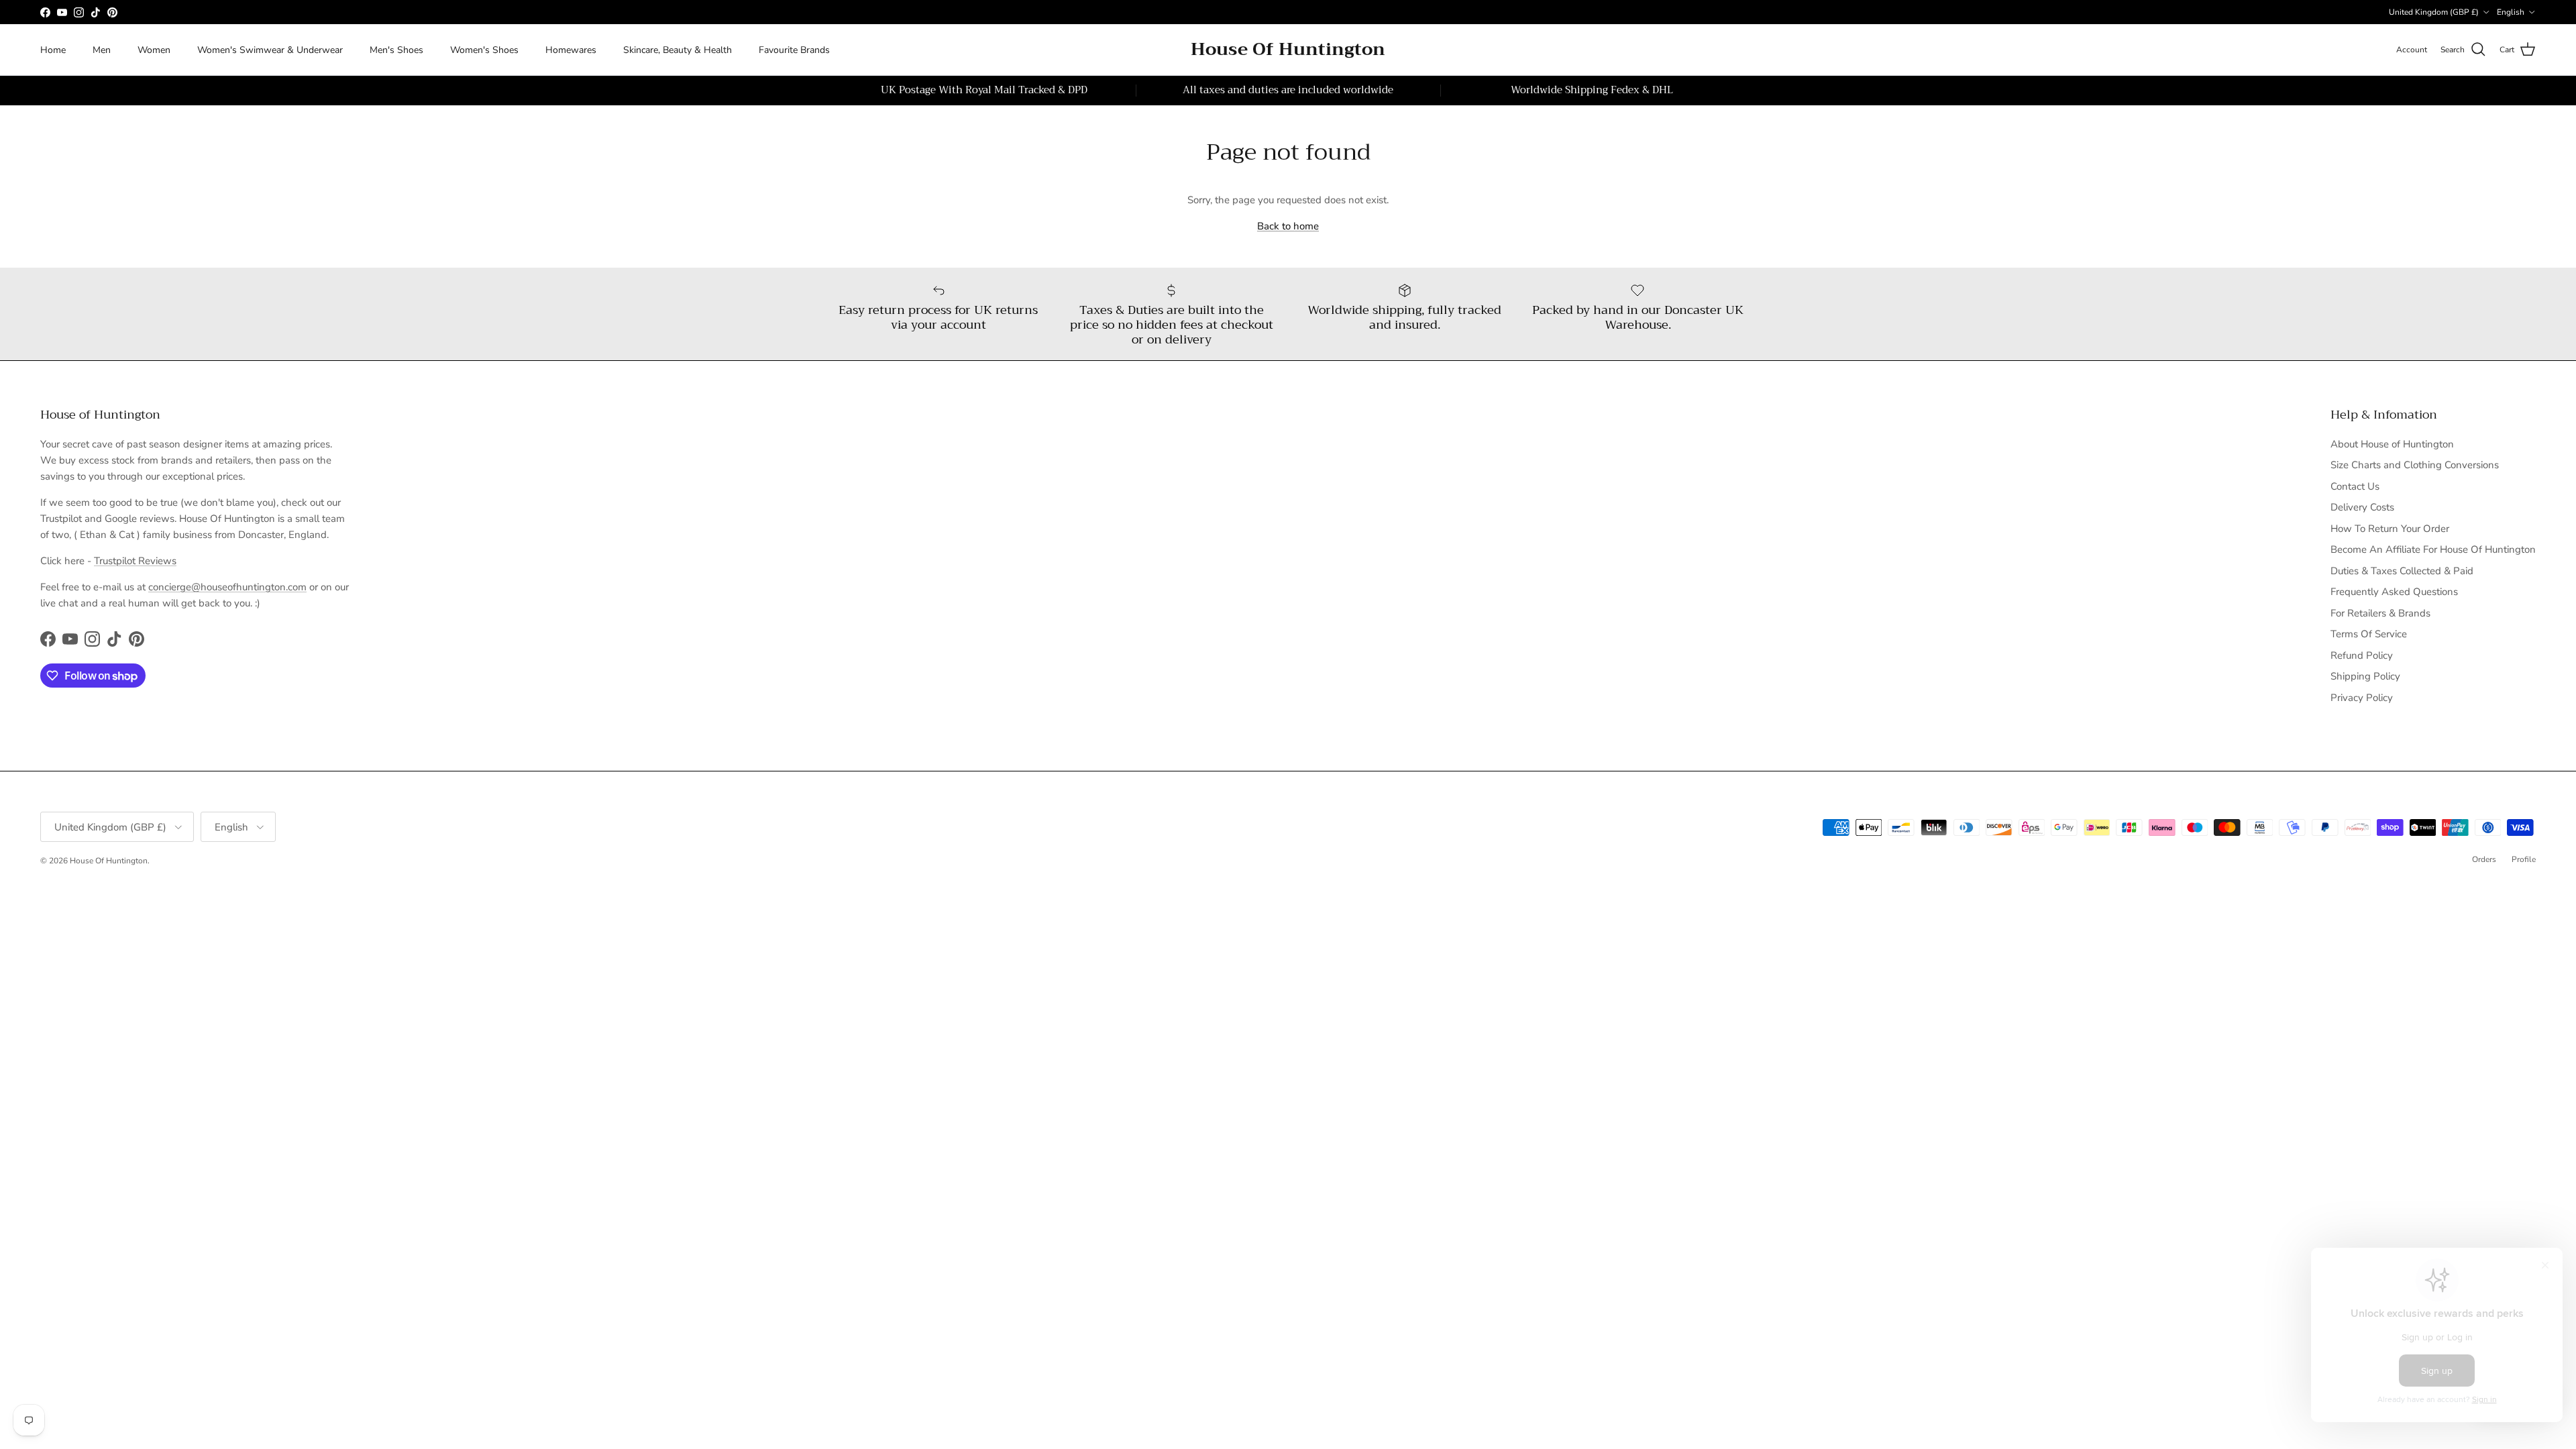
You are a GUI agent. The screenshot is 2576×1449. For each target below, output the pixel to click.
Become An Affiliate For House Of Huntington (2433, 549)
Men (102, 50)
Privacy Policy (2362, 698)
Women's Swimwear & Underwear (270, 50)
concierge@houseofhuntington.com (227, 587)
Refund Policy (2362, 655)
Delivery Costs (2362, 507)
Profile (2524, 859)
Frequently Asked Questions (2394, 592)
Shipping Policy (2365, 676)
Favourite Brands (794, 50)
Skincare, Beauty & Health (678, 50)
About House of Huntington (2392, 444)
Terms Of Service (2369, 634)
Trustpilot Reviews (135, 561)
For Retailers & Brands (2380, 613)
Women (154, 50)
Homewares (571, 50)
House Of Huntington (109, 861)
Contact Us (2355, 486)
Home (53, 50)
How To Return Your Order (2390, 529)
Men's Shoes (396, 50)
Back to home (1288, 226)
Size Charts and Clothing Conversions (2415, 465)
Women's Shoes (484, 50)
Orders (2484, 859)
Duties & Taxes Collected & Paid (2402, 571)
